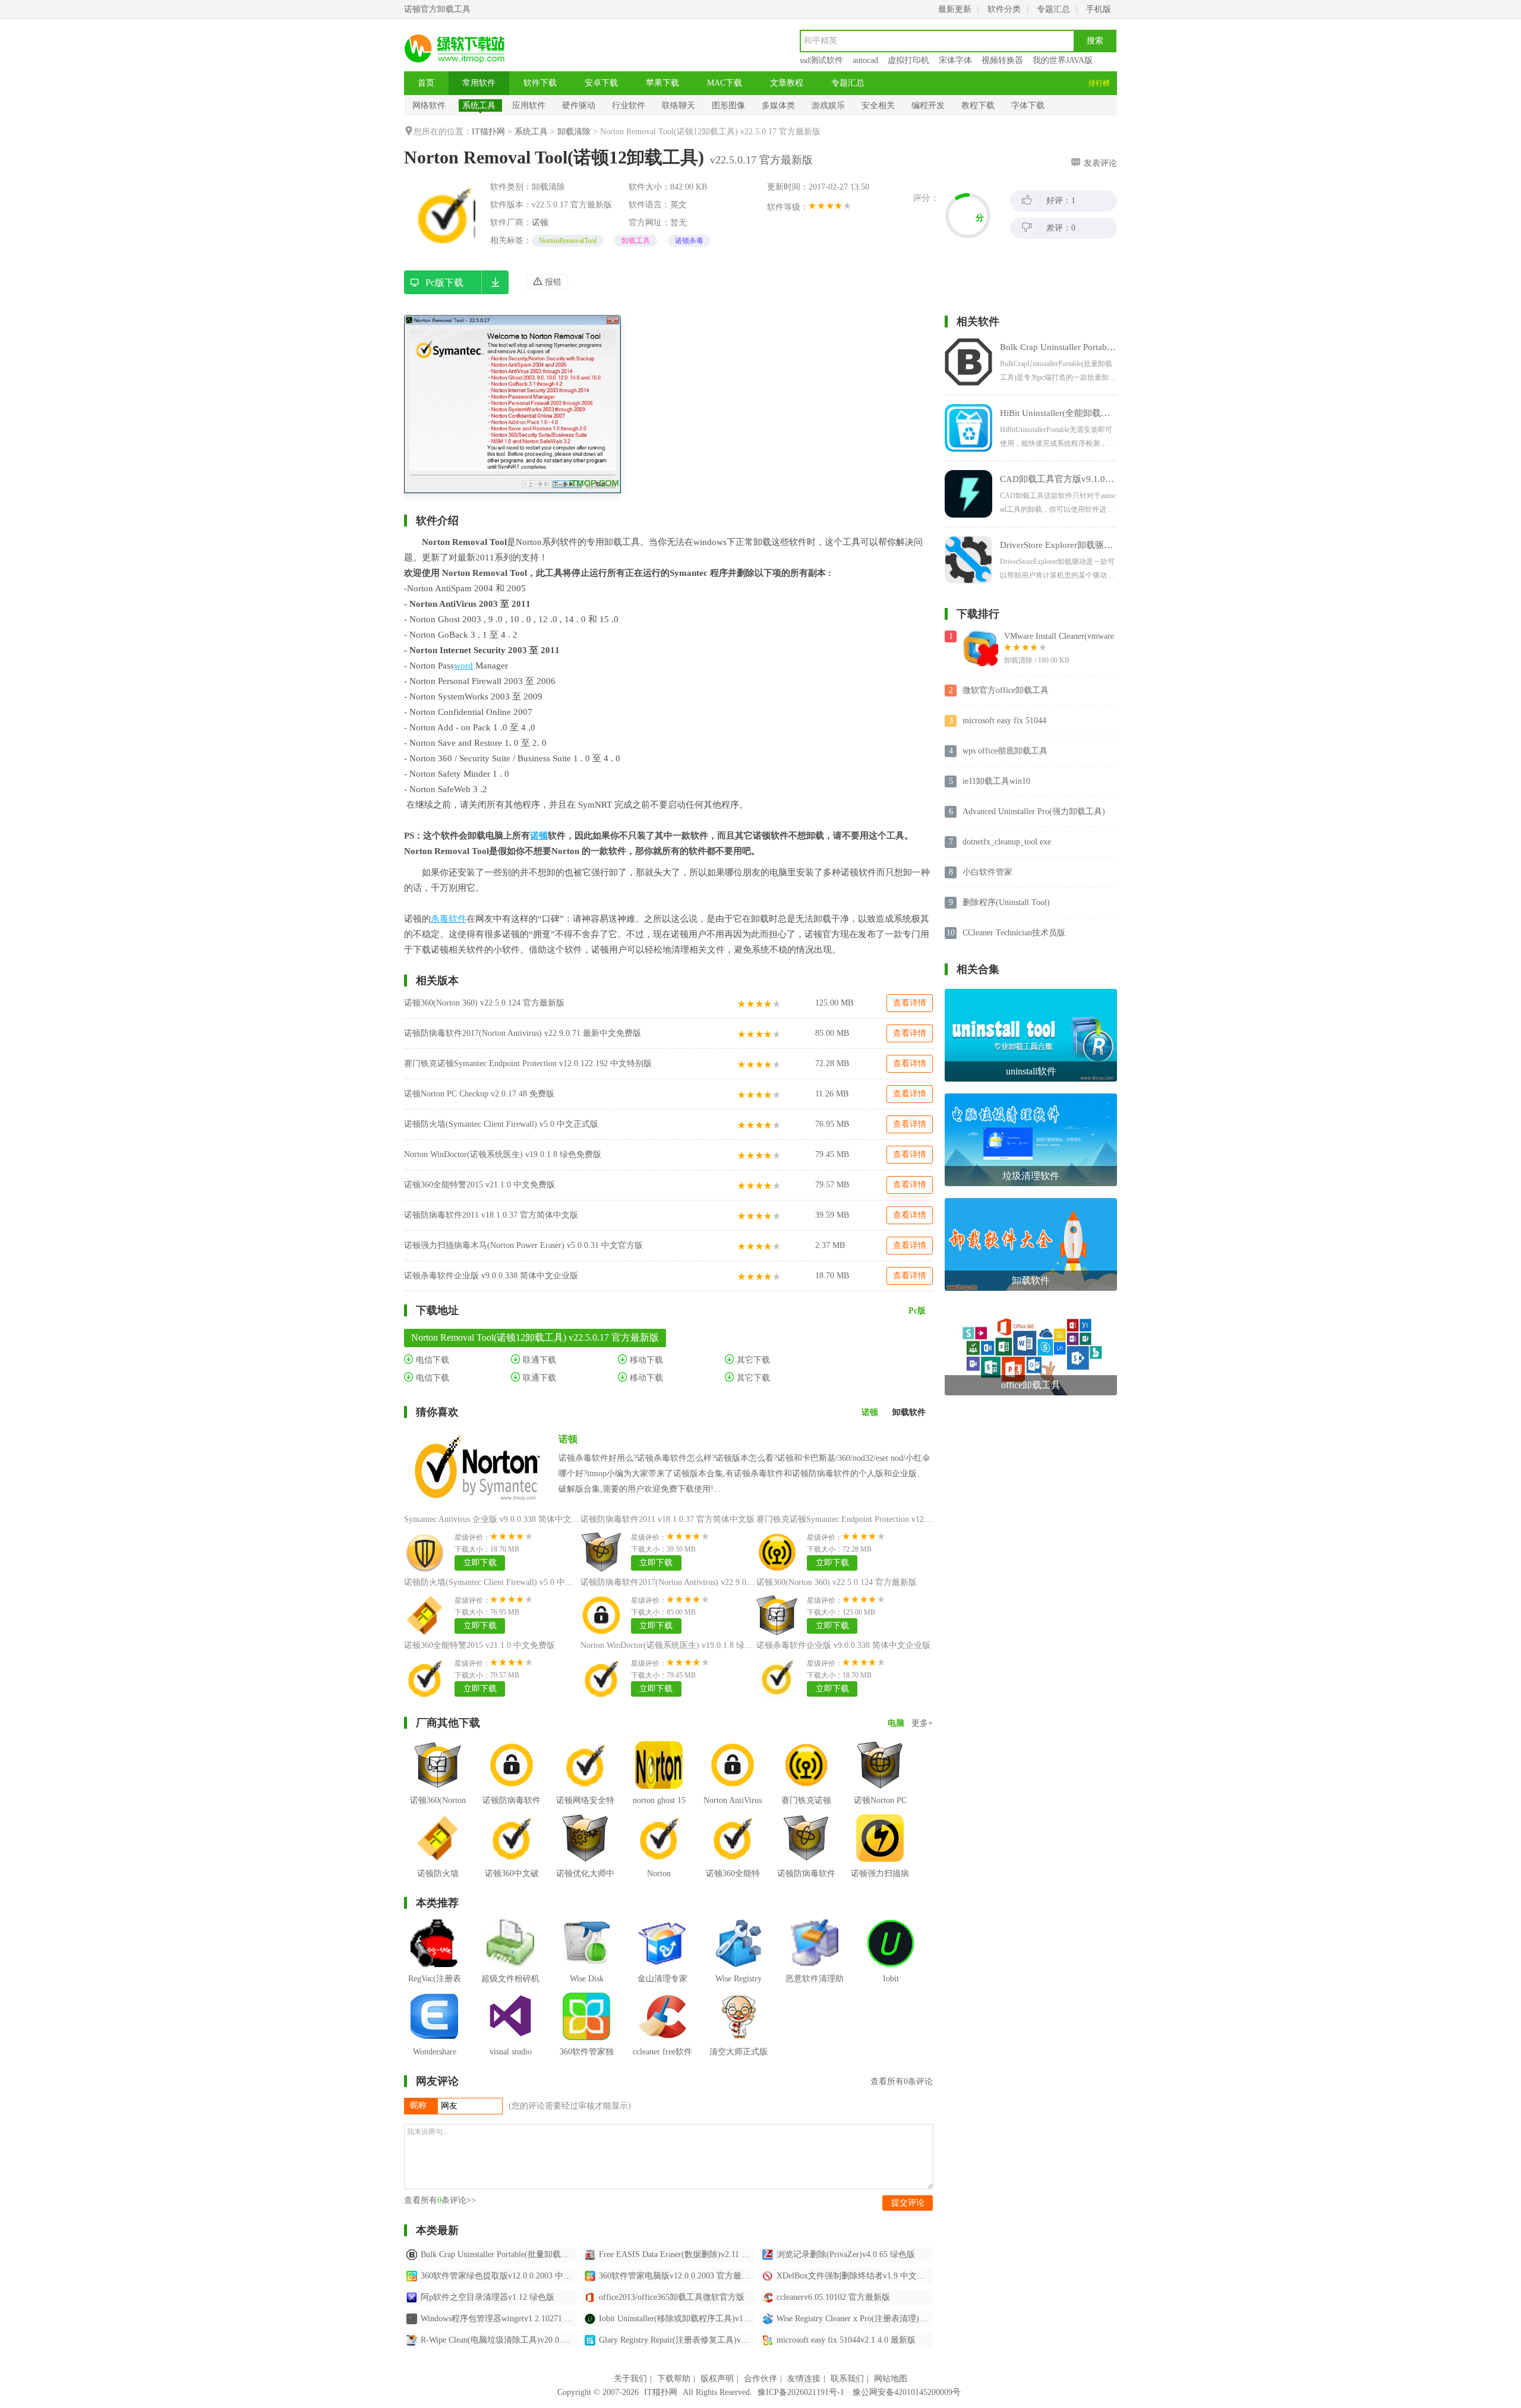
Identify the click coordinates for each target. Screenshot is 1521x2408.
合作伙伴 (760, 2379)
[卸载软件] (1031, 1203)
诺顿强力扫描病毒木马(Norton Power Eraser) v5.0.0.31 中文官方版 (523, 1245)
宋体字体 (955, 60)
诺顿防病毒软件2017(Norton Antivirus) (512, 1818)
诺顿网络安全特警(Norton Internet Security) (585, 1818)
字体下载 (1028, 105)
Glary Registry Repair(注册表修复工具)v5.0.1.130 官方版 (677, 2340)
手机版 (1099, 9)
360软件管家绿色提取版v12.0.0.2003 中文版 (498, 2276)
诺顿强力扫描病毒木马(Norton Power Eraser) (880, 1891)
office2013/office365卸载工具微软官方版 (672, 2297)
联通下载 (538, 1360)
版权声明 (717, 2379)
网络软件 (429, 105)
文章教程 (787, 83)
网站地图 (891, 2379)
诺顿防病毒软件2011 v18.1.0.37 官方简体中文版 (491, 1215)
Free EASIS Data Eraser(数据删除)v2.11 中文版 (677, 2254)
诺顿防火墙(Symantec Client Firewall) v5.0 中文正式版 (501, 1124)
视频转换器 (1002, 60)
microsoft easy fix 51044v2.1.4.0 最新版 (846, 2340)
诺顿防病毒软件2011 (806, 1882)
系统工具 (479, 105)
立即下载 (480, 1563)
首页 (426, 83)
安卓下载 (601, 83)
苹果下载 (662, 83)
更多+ (922, 1723)
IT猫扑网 (488, 132)
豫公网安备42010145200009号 (907, 2392)
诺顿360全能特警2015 (733, 1882)
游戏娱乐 (828, 105)
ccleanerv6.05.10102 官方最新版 (833, 2297)
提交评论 (908, 2203)
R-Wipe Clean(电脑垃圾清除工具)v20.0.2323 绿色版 (498, 2340)
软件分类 (1004, 9)
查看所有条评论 (902, 2081)
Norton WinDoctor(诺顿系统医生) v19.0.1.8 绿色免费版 (503, 1154)
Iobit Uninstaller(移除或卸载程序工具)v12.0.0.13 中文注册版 (677, 2319)
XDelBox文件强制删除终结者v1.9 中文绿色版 (854, 2276)
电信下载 (431, 1360)
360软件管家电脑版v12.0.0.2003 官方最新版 (677, 2276)
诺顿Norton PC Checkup (880, 1809)
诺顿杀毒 (689, 241)
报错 (552, 282)
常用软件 (479, 83)
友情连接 (804, 2379)
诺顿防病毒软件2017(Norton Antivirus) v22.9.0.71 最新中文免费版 (523, 1033)
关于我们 (630, 2379)
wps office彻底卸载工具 (1005, 751)
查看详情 (910, 1003)
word (463, 666)
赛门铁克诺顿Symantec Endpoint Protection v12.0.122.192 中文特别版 (528, 1063)
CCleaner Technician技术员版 (1014, 933)
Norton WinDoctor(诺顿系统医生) (659, 1891)
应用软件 (529, 105)
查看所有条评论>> (440, 2200)
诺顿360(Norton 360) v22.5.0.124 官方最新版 (484, 1003)
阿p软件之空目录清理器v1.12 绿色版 (487, 2297)
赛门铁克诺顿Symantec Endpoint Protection (806, 1827)
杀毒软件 (449, 919)
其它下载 (752, 1360)
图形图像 (728, 105)
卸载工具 (636, 241)
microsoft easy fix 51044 (1004, 721)
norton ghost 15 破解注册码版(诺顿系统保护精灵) (659, 1827)
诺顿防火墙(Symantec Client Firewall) (438, 1891)
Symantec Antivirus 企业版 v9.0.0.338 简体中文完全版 (500, 1519)
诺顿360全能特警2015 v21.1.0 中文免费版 (479, 1185)
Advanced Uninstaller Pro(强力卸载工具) (1034, 811)
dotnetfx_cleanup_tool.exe (1007, 842)
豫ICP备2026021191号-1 (801, 2392)
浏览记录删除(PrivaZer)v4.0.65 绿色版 (846, 2254)
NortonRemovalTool (568, 241)
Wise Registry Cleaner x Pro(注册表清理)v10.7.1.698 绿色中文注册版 (854, 2319)
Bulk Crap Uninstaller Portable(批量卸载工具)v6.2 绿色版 (498, 2254)
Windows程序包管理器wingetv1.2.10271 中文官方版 (498, 2319)
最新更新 (955, 9)
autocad (865, 60)
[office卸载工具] (1031, 1307)
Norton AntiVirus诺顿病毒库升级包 (733, 1818)
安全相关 (878, 105)
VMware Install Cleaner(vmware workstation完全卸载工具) (1059, 637)
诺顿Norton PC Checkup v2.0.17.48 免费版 (479, 1094)
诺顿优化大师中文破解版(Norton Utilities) (586, 1891)
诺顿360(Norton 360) (438, 1809)
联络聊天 (679, 105)
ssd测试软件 (821, 60)
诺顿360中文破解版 (512, 1882)
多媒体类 (778, 105)
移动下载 (645, 1360)
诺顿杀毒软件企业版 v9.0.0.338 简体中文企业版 (491, 1276)
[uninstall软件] (1031, 993)
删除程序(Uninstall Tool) (1006, 902)
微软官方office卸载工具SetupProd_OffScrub (1006, 691)
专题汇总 (1053, 9)
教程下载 (978, 105)
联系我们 (847, 2379)
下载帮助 (674, 2379)
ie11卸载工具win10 (996, 781)
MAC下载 (725, 83)
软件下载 (540, 83)
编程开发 (928, 105)
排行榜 (1099, 83)
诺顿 (540, 223)
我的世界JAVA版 (1063, 60)
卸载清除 (574, 132)
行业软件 (629, 105)
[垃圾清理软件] (1031, 1098)
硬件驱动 (579, 105)
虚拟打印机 (908, 60)
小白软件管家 (987, 872)
